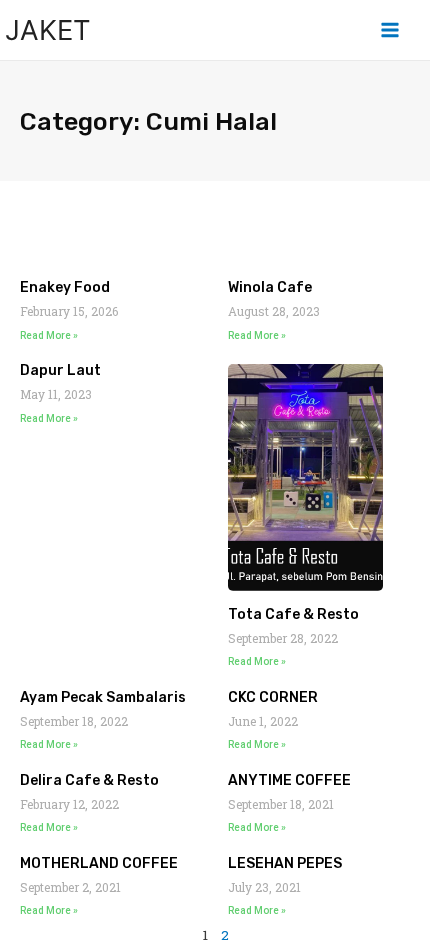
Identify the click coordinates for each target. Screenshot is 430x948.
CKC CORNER (273, 697)
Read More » (49, 335)
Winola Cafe (270, 287)
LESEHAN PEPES (285, 863)
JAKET (48, 30)
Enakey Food (65, 287)
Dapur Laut (60, 370)
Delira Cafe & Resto (89, 780)
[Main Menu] (390, 30)
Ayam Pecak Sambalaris (103, 697)
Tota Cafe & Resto (293, 614)
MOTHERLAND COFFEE (99, 863)
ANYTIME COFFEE (289, 780)
